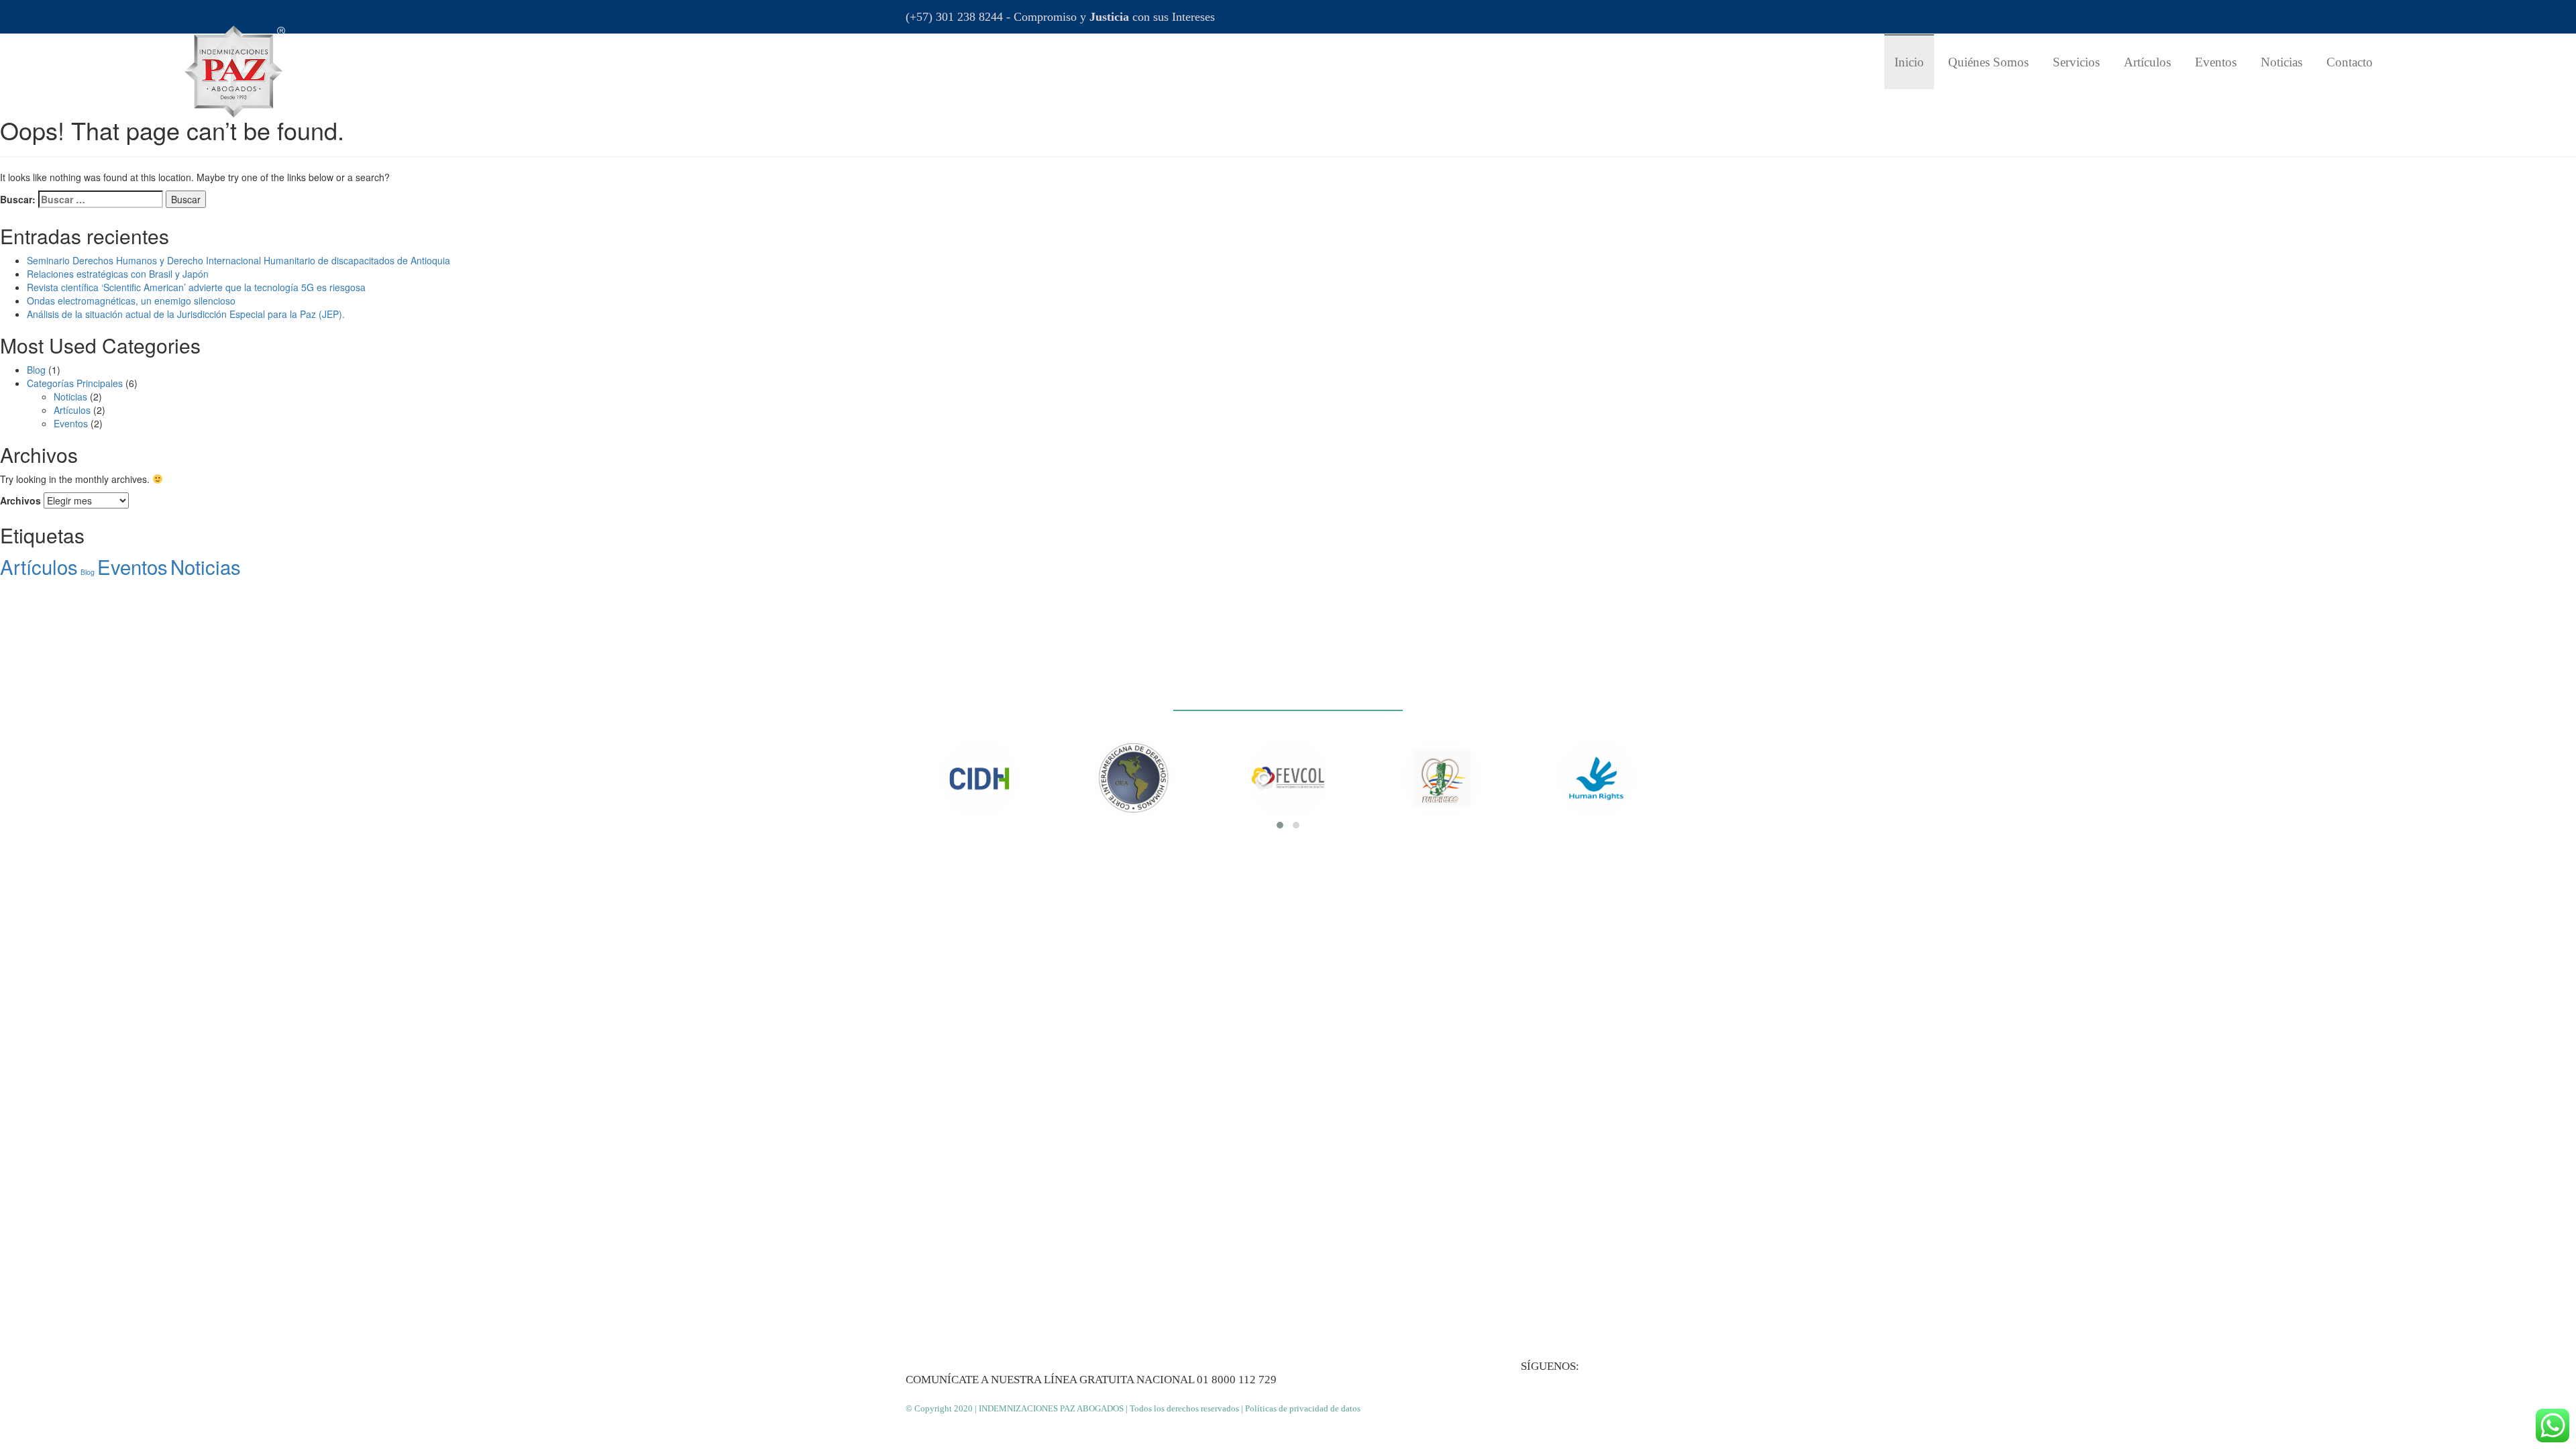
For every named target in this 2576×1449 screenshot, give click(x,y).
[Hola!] (2553, 1426)
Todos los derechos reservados (1184, 1408)
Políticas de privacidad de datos (1303, 1408)
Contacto (2350, 62)
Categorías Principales (75, 383)
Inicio (1909, 62)
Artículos (2147, 62)
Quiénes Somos (1988, 62)
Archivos (20, 500)
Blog (36, 370)
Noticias (2282, 62)
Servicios (2076, 62)
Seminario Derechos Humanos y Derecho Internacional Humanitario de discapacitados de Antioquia (238, 260)
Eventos (2216, 62)
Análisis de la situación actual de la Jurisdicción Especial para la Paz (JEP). (186, 314)
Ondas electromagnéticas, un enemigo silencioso (131, 301)
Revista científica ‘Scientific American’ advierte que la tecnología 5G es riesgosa (196, 287)
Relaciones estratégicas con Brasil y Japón (118, 274)
